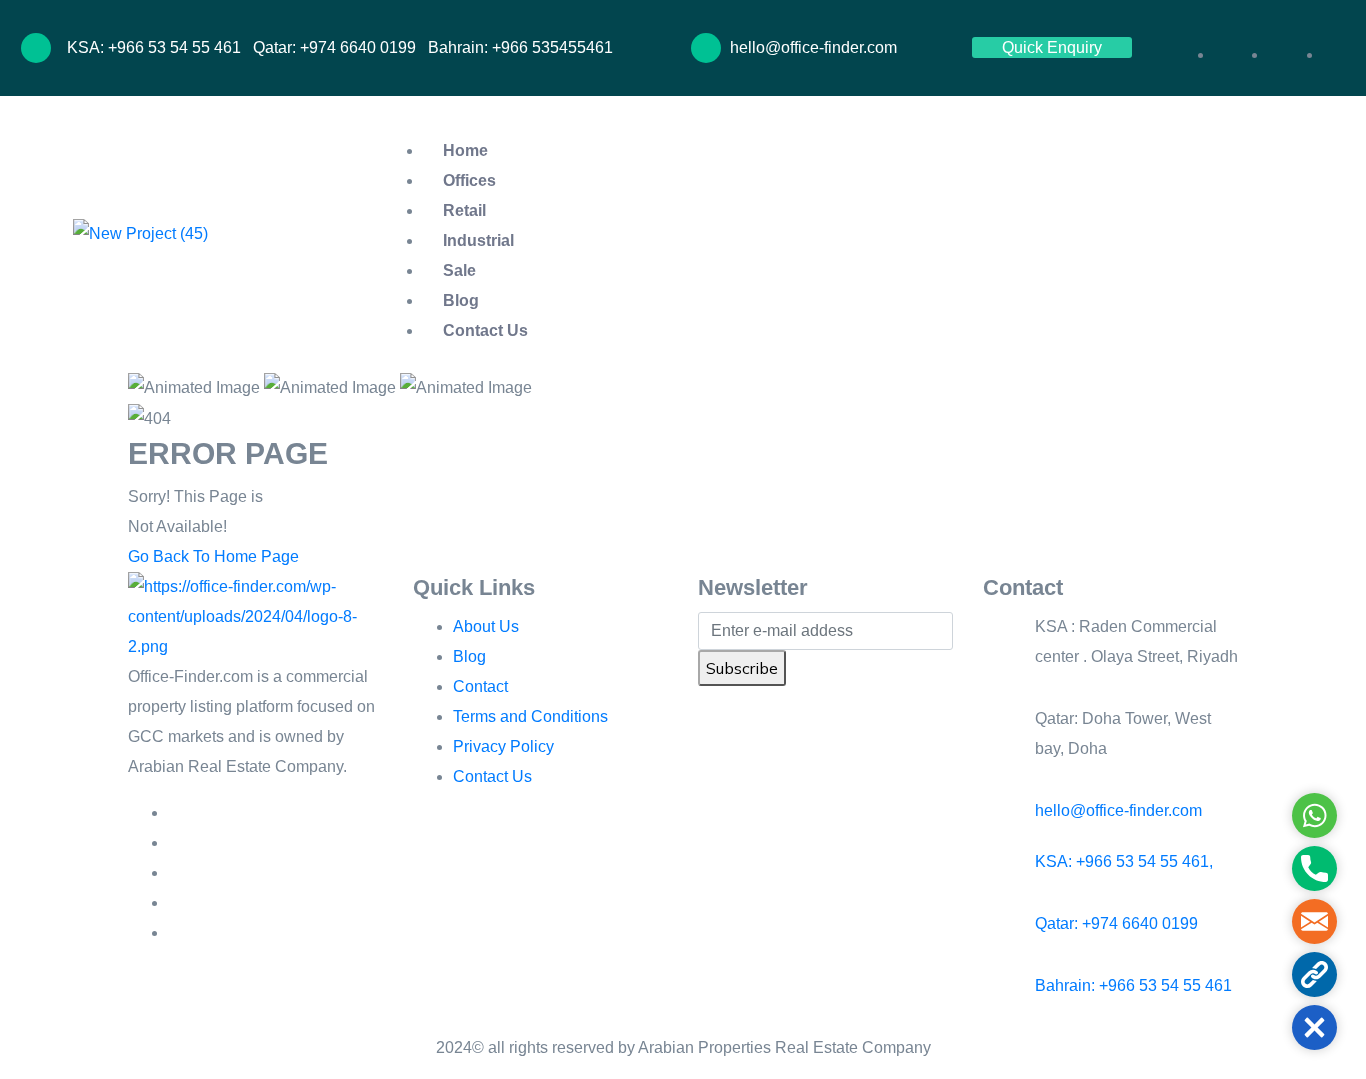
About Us (486, 626)
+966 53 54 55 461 (176, 47)
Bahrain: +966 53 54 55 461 (1133, 985)
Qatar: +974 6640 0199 (1116, 923)
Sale (459, 270)
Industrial (478, 240)
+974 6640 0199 (358, 47)
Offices (469, 180)
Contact (480, 686)
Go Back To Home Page (213, 556)
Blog (461, 300)
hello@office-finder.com (1118, 810)
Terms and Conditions (530, 716)
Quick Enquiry (1052, 47)
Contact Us (485, 330)
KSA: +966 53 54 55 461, (1124, 861)
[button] (1201, 25)
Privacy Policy (503, 746)
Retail (464, 210)
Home (465, 150)
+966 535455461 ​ (554, 47)
